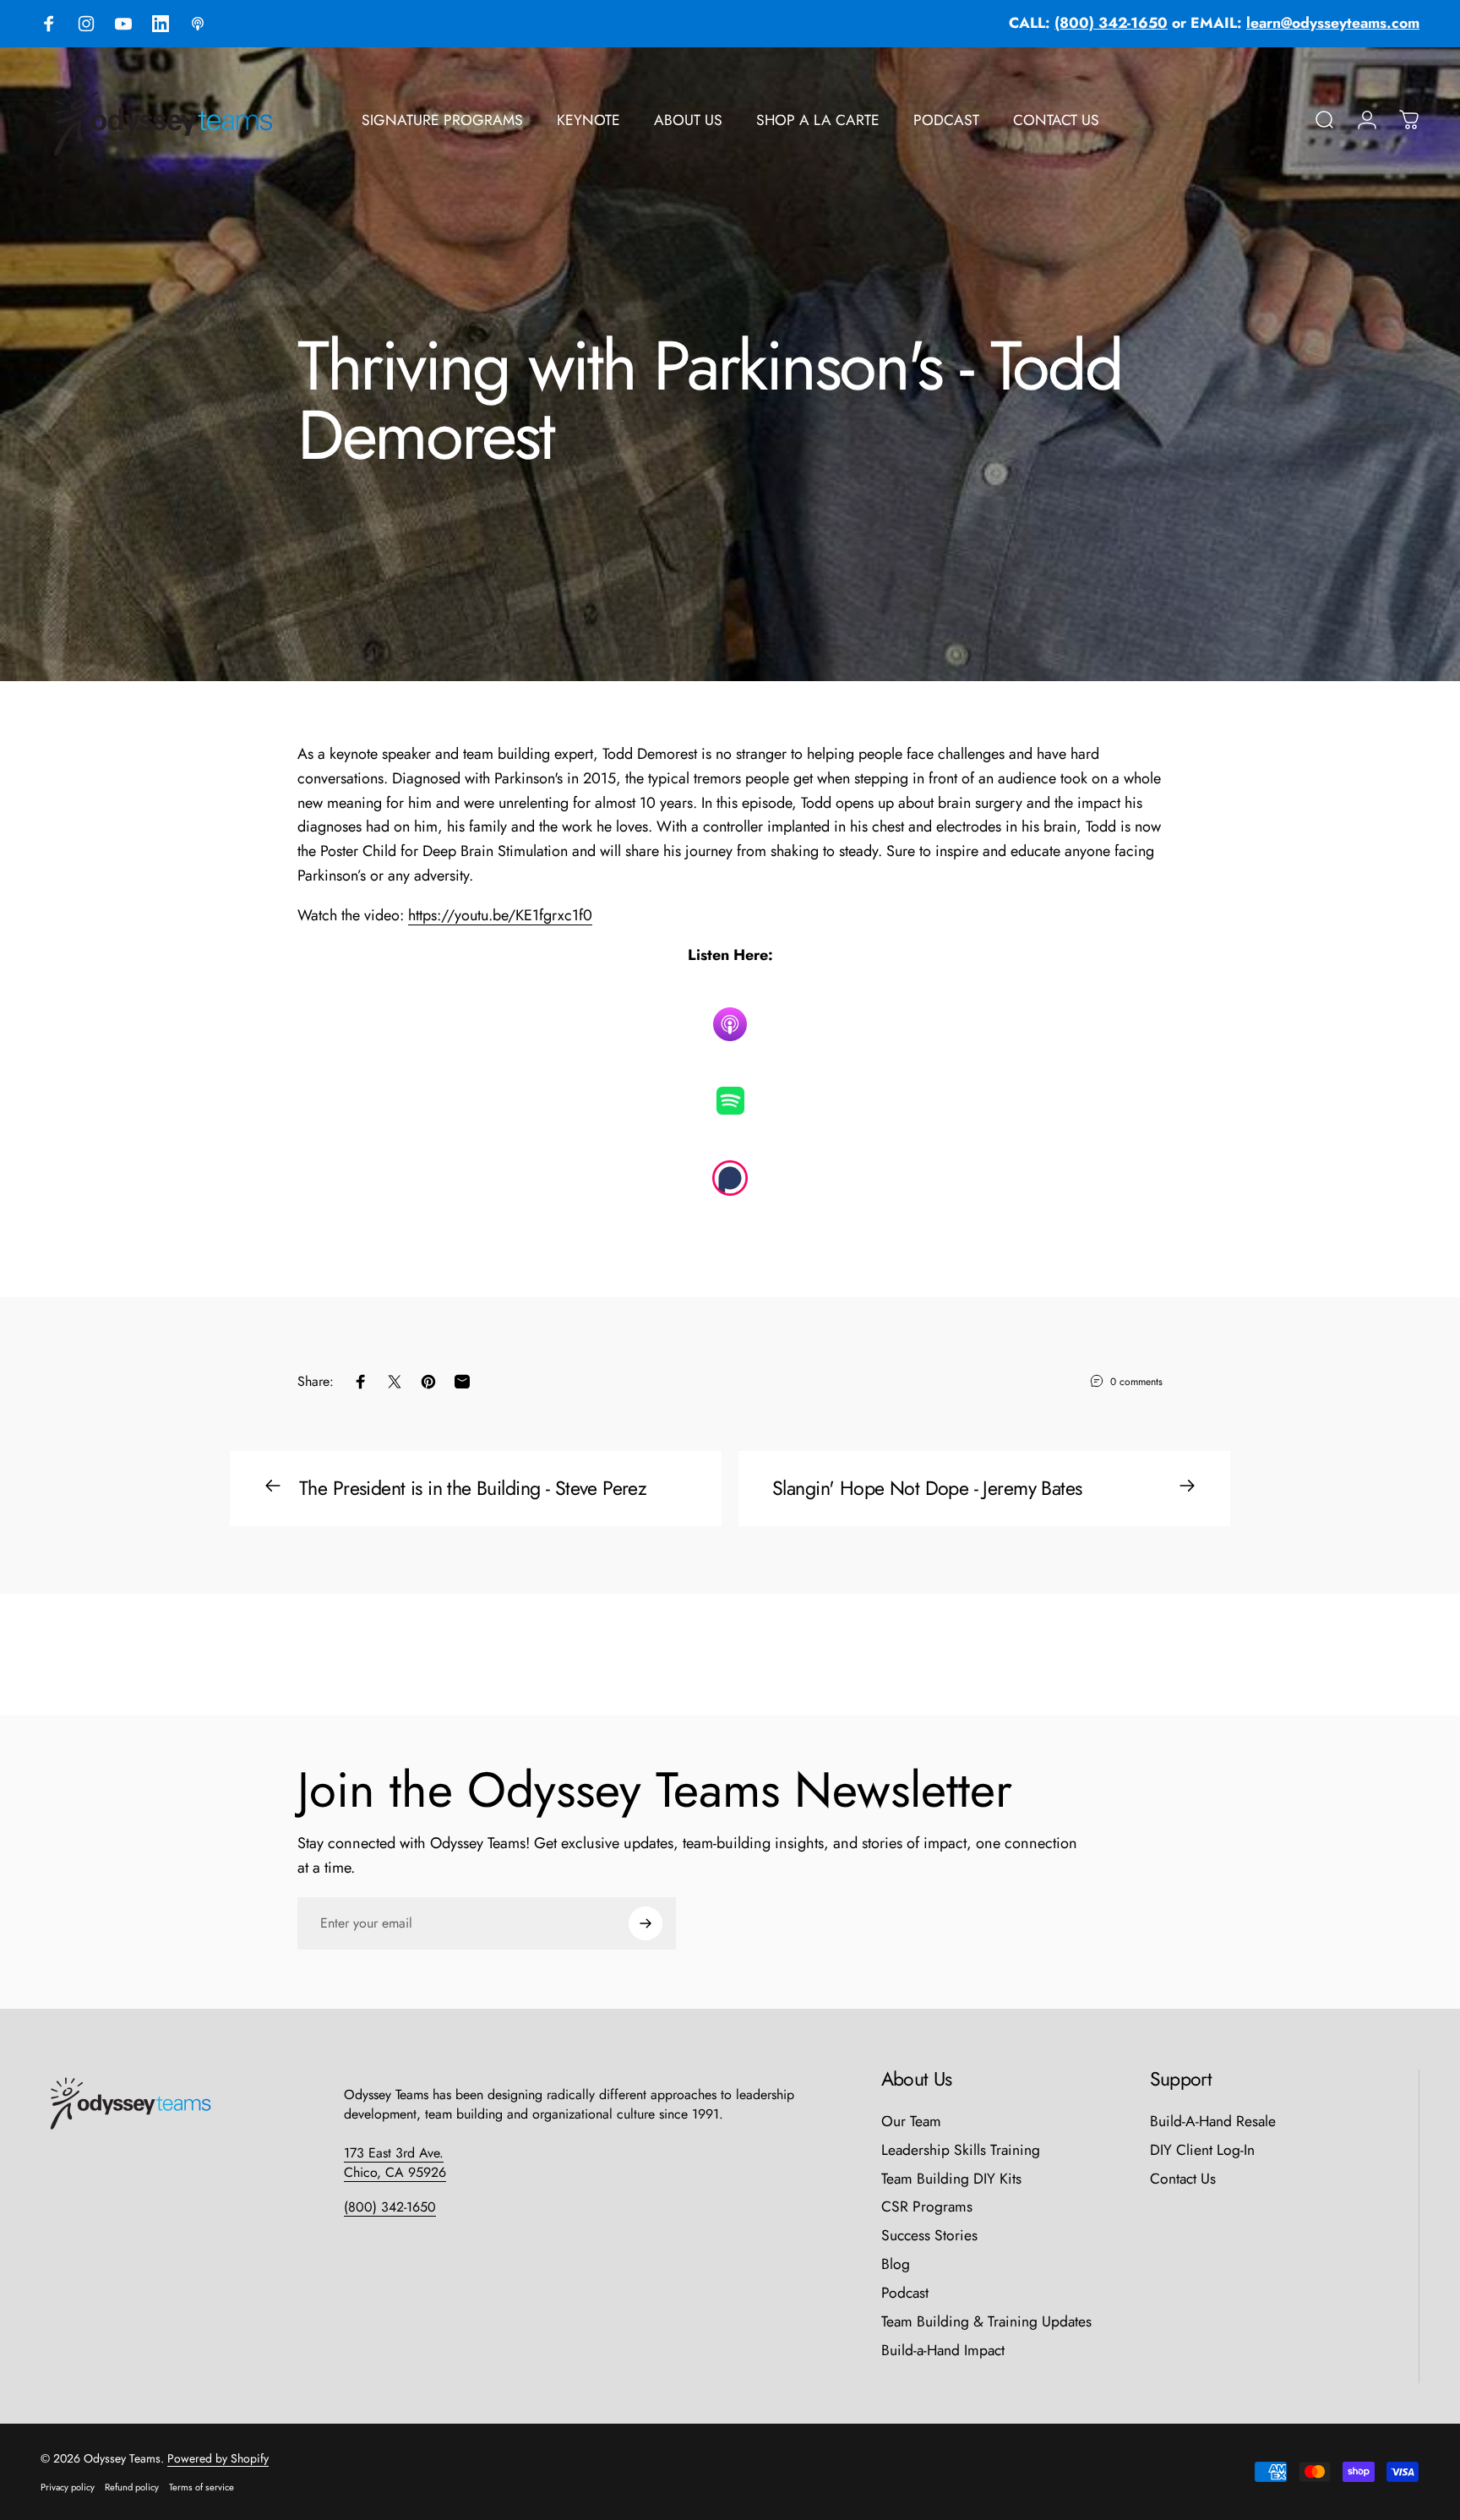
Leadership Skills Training (961, 2151)
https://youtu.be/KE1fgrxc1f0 (500, 915)
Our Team (911, 2122)
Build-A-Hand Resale (1213, 2122)
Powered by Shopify (218, 2458)
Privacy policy (68, 2487)
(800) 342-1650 (390, 2207)
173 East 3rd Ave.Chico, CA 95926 (395, 2163)
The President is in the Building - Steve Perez (473, 1488)
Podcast (905, 2294)
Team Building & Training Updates (986, 2322)
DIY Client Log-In (1202, 2151)
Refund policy (132, 2487)
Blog (896, 2265)
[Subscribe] (646, 1923)
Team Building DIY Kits (951, 2179)
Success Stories (929, 2236)
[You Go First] (730, 1101)
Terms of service (202, 2487)
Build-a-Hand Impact (943, 2351)
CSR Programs (927, 2207)
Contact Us (1183, 2179)
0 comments (1136, 1382)
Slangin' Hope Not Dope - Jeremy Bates (927, 1488)
